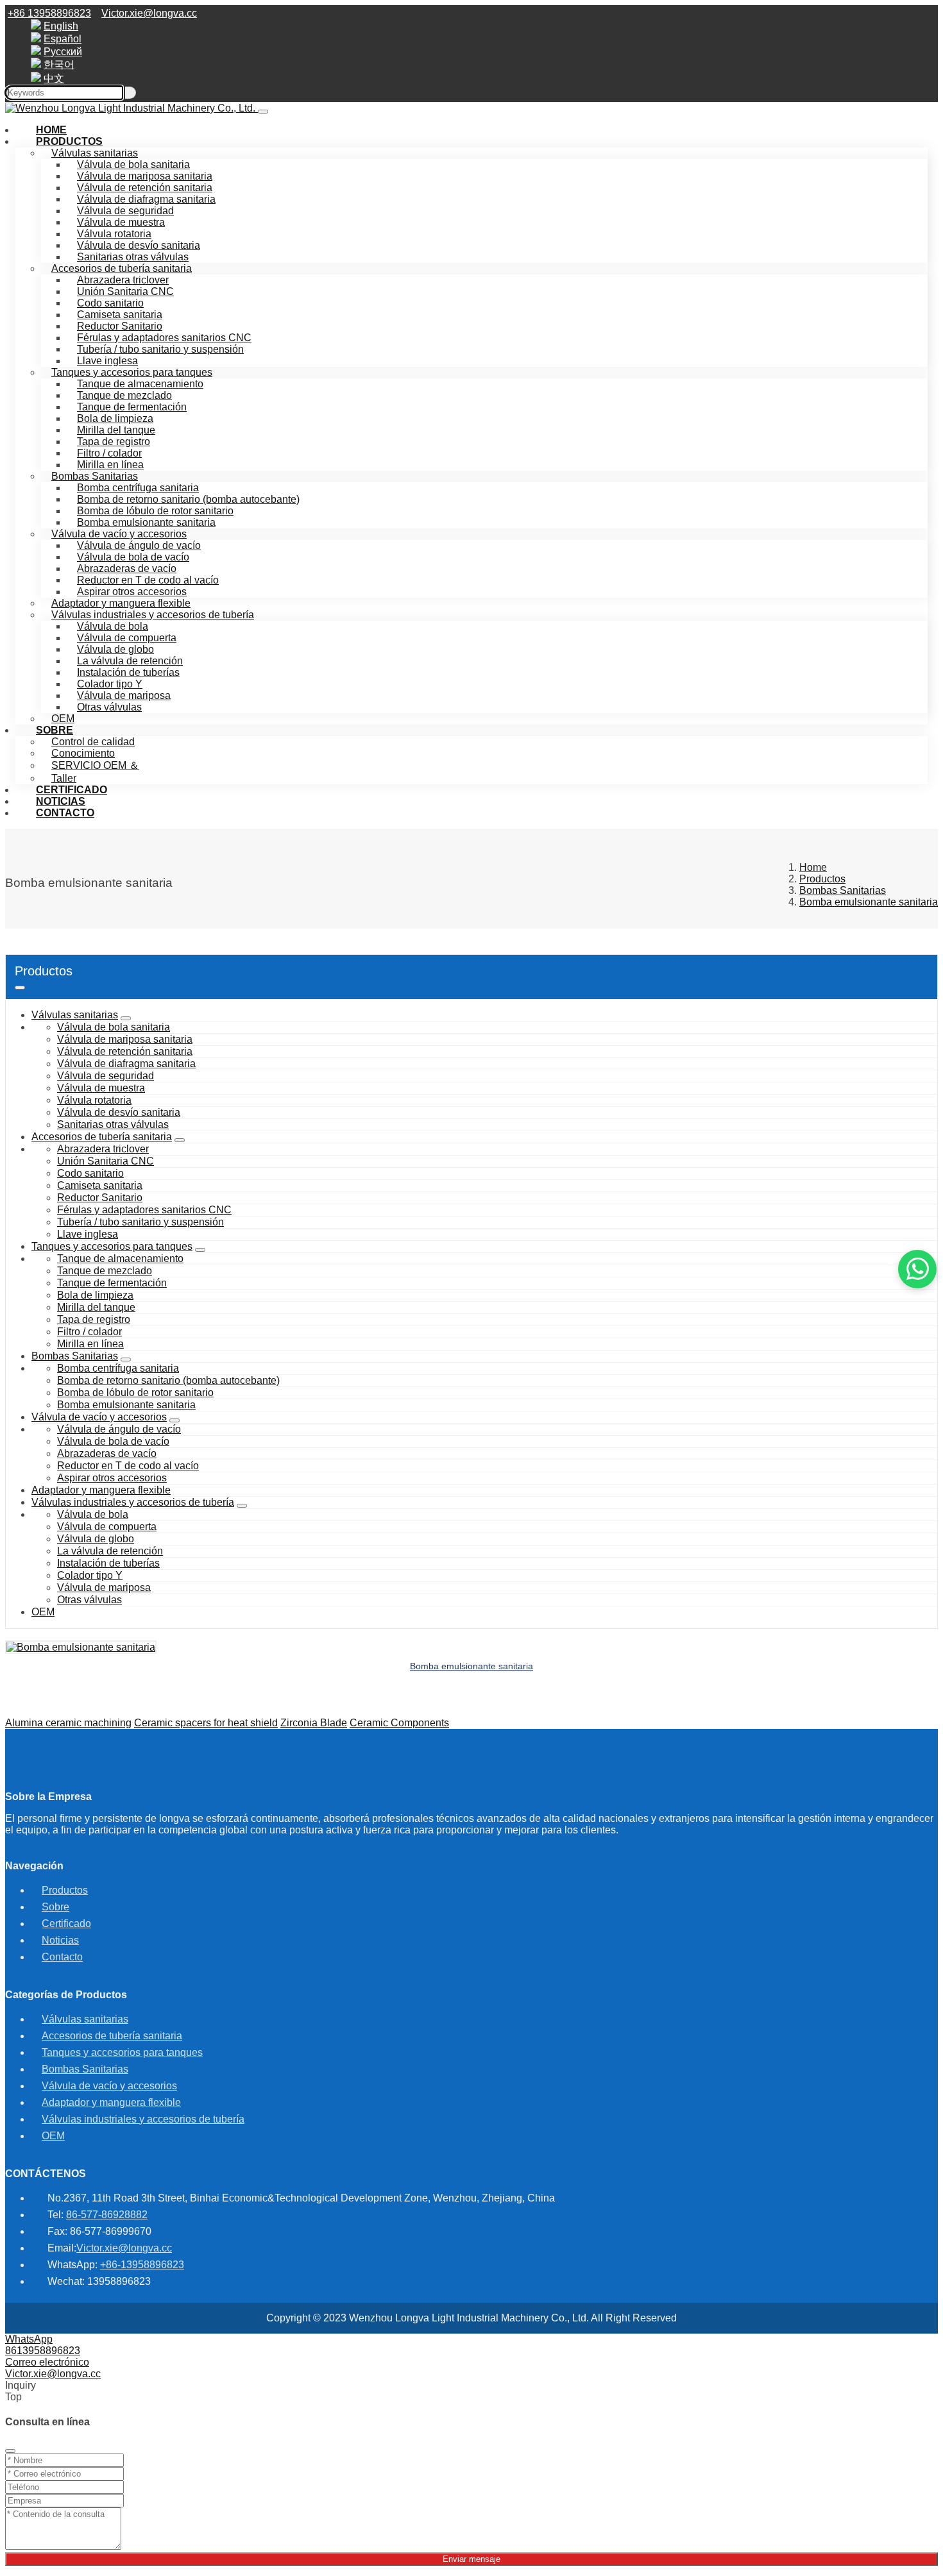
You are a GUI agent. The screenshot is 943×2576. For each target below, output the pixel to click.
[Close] (10, 2451)
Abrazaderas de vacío (127, 568)
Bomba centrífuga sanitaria (138, 488)
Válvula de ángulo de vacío (139, 545)
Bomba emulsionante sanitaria (146, 522)
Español (63, 39)
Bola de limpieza (115, 418)
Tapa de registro (114, 442)
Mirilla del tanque (116, 430)
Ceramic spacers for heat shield (206, 1723)
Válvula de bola (113, 626)
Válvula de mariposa (124, 695)
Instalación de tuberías (128, 672)
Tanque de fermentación (132, 407)
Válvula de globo (115, 649)
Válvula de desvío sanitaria (139, 245)
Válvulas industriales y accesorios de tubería (153, 615)
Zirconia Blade (314, 1723)
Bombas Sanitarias (95, 476)
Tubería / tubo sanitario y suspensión (160, 349)
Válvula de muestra (121, 222)
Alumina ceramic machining (68, 1723)
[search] (131, 93)
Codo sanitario (110, 303)
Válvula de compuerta (127, 638)
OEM (43, 1612)
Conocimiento (83, 753)
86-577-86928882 (107, 2215)
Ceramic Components (399, 1723)
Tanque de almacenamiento (140, 384)
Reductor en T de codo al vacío (148, 580)
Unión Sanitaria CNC (125, 291)
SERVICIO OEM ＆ (95, 765)
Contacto (65, 813)
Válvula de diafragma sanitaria (146, 199)
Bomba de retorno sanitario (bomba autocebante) (188, 499)
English (61, 26)
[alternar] (263, 112)
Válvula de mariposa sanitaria (145, 176)
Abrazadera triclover (123, 280)
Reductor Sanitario (120, 326)
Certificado (66, 1924)
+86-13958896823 (142, 2265)
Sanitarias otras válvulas (133, 257)
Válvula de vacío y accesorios (119, 534)
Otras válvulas (109, 707)
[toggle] (20, 988)
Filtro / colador (109, 453)
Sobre (55, 730)
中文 (54, 79)
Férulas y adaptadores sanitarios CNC (164, 338)
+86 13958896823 (49, 13)
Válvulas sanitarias (75, 1015)
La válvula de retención (130, 661)
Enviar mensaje (471, 2559)
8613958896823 (43, 2351)
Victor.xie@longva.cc (149, 13)
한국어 (59, 64)
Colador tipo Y (110, 684)
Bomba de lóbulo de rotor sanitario (155, 511)
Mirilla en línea (110, 465)
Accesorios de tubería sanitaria (122, 268)
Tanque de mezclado (124, 395)
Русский (63, 52)
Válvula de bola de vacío (133, 557)
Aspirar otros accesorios (132, 592)
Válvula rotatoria (114, 234)
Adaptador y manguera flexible (121, 603)
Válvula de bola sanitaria (133, 164)
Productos (69, 141)
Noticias (60, 1940)
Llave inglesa (107, 361)
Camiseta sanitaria (120, 315)
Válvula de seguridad (125, 211)
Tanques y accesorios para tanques (132, 372)
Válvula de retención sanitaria (145, 188)
